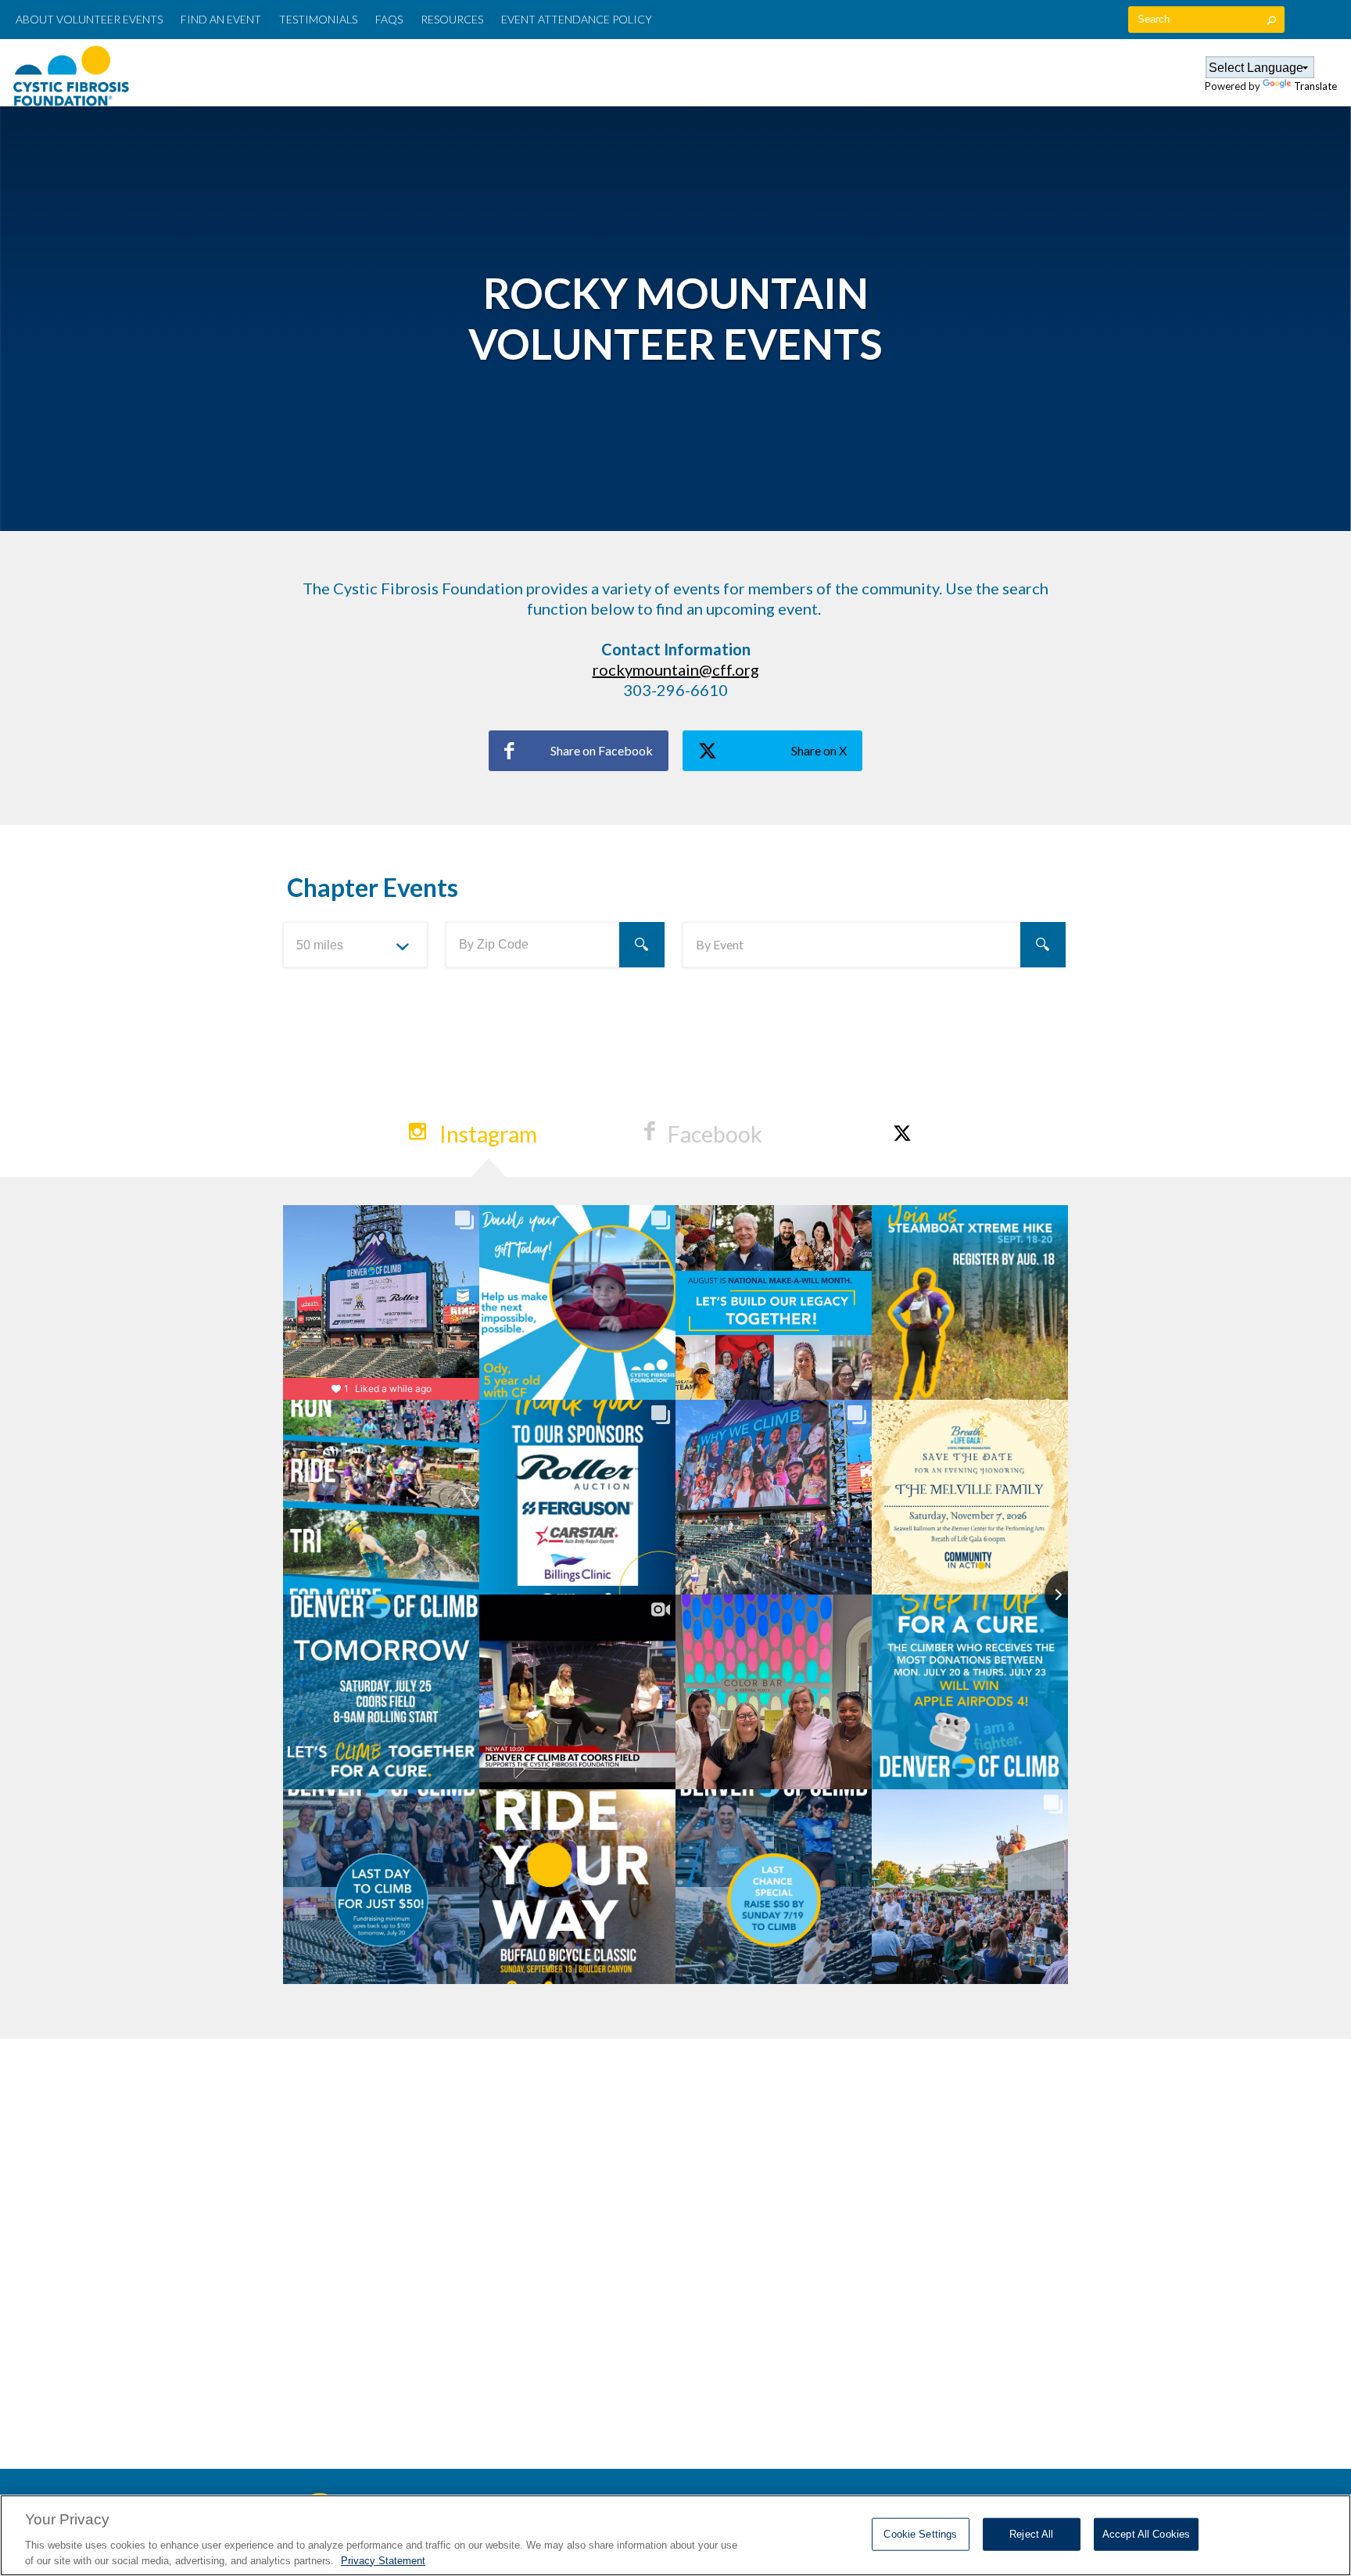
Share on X (819, 750)
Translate (1315, 86)
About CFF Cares (670, 72)
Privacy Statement (383, 2560)
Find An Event (221, 19)
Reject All (1031, 2534)
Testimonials (318, 19)
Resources (452, 19)
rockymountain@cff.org (676, 669)
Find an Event (772, 72)
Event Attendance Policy (577, 19)
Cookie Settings (920, 2534)
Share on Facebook (602, 750)
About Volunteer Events (89, 19)
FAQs (389, 19)
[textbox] (1206, 20)
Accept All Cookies (1146, 2534)
